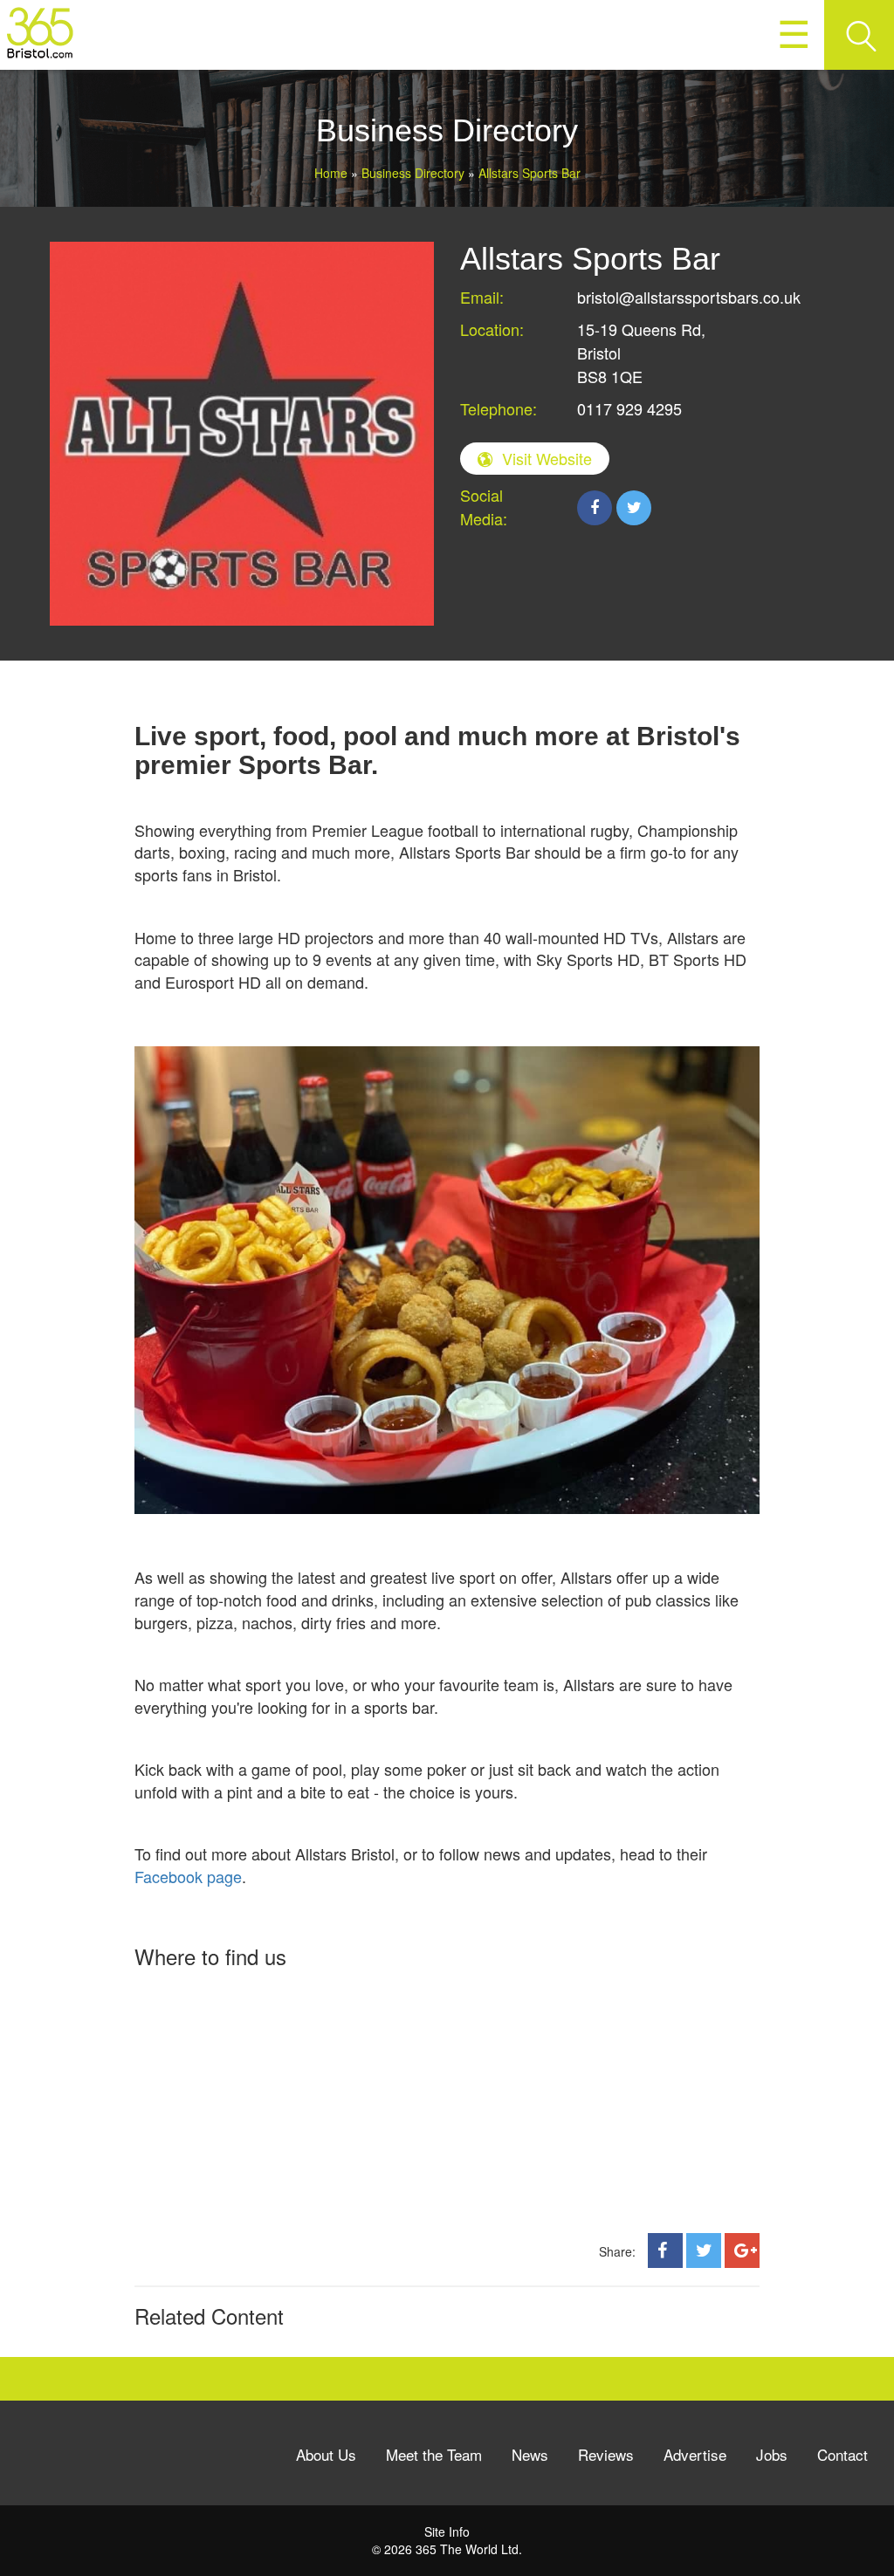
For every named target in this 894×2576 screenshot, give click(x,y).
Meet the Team (434, 2454)
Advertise (695, 2454)
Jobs (772, 2454)
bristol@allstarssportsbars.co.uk (689, 297)
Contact (842, 2454)
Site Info (447, 2531)
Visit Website (547, 458)
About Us (326, 2454)
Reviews (606, 2454)
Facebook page (188, 1876)
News (530, 2454)
